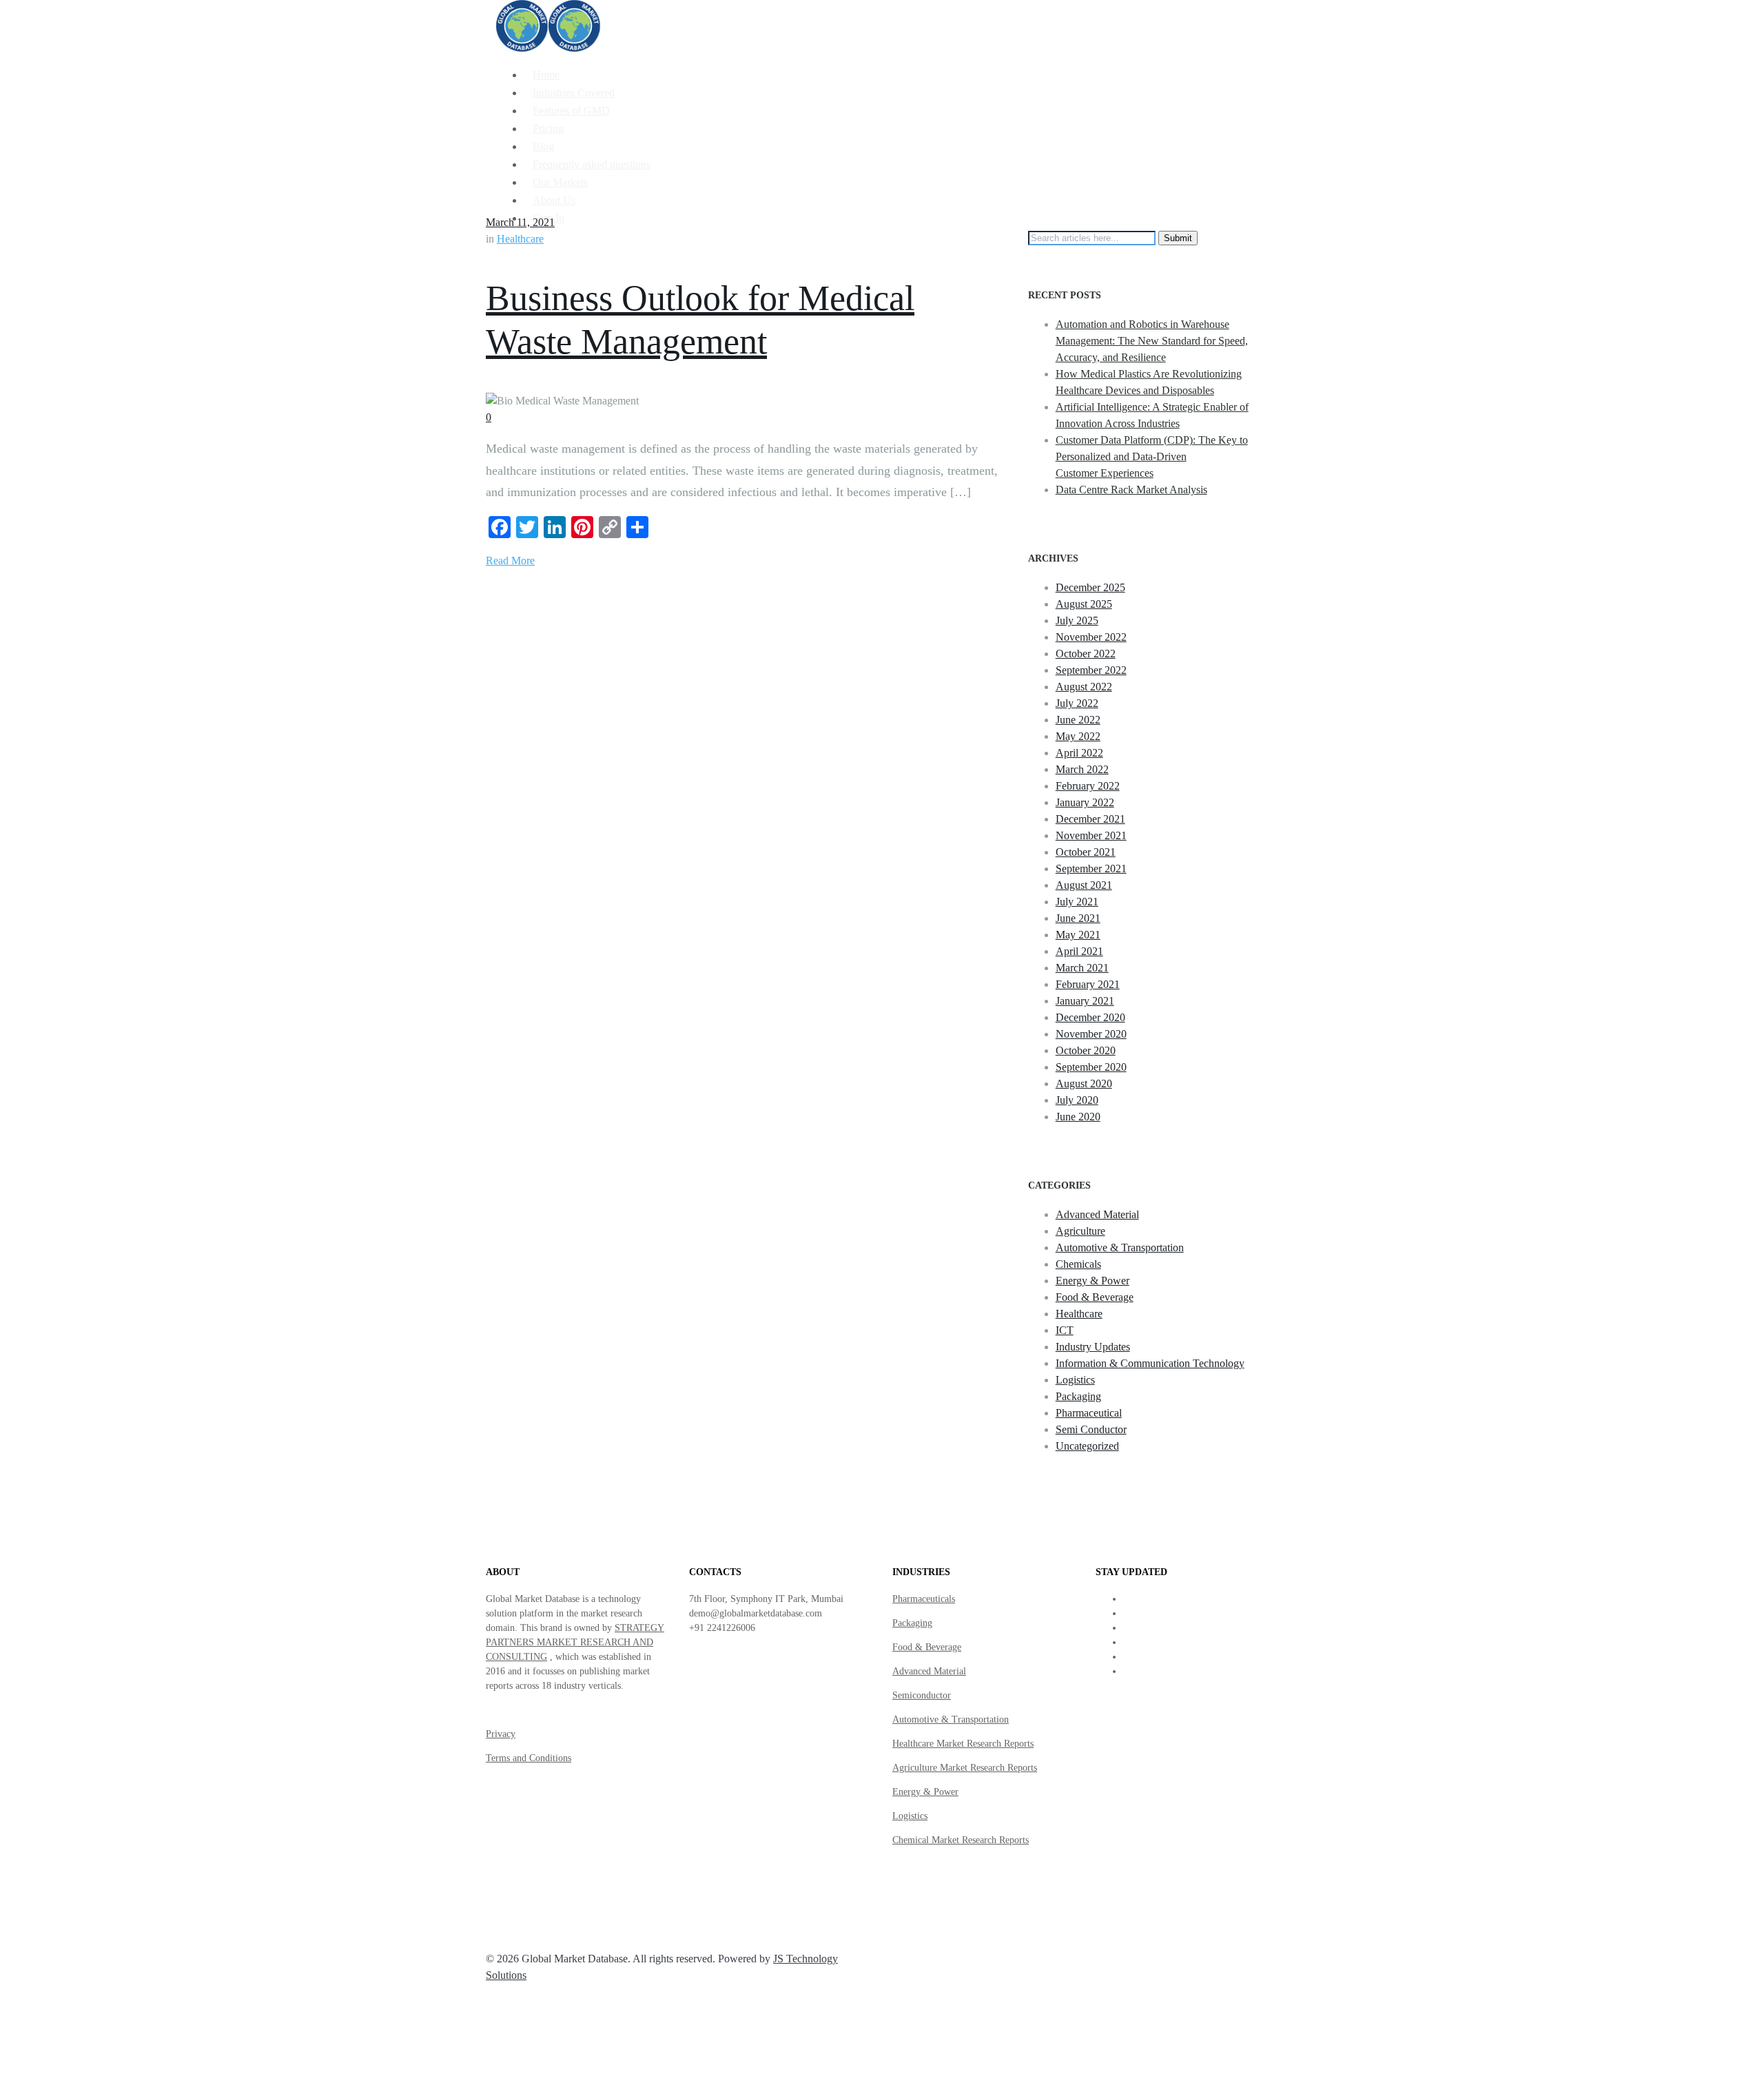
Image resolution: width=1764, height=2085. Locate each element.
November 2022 (1091, 637)
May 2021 (1078, 935)
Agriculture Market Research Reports (965, 1768)
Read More (510, 561)
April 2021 (1079, 951)
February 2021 (1088, 984)
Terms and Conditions (529, 1758)
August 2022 (1084, 687)
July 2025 (1077, 620)
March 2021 (1082, 968)
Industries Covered (574, 93)
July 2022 (1077, 703)
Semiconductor (922, 1695)
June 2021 (1078, 918)
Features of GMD (571, 111)
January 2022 (1085, 802)
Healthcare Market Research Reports (963, 1744)
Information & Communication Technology (1150, 1363)
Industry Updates (1093, 1347)
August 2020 (1084, 1083)
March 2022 (1082, 769)
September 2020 (1091, 1067)
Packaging (1078, 1396)
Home (546, 75)
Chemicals (1078, 1264)
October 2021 (1086, 852)
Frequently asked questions (592, 164)
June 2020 (1078, 1117)
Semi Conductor (1091, 1429)
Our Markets (560, 182)
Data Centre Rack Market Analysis (1131, 490)
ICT (1065, 1330)
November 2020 (1091, 1034)
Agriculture (1080, 1231)
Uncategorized (1087, 1446)
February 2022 (1088, 786)
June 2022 (1078, 720)
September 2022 (1091, 670)
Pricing (548, 129)
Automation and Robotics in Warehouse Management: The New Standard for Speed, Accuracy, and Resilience (1152, 341)
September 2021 (1091, 869)
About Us (554, 200)
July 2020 (1077, 1100)
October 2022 (1086, 654)
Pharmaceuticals (924, 1599)
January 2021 (1085, 1001)
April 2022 (1079, 753)
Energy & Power (1093, 1281)
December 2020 (1090, 1017)
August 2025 (1084, 604)
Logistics (1075, 1380)
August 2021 (1084, 885)
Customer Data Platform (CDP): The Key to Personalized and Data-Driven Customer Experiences (1152, 456)
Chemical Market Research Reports (961, 1840)
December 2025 (1090, 587)
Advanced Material (1097, 1214)
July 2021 (1077, 902)
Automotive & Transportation (1120, 1247)
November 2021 (1091, 835)
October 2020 (1086, 1050)
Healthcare (520, 239)
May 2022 (1078, 736)
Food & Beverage (1095, 1297)
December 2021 (1090, 819)
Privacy (501, 1734)
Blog (543, 146)
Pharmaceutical (1089, 1413)
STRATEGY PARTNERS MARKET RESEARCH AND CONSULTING (575, 1642)
